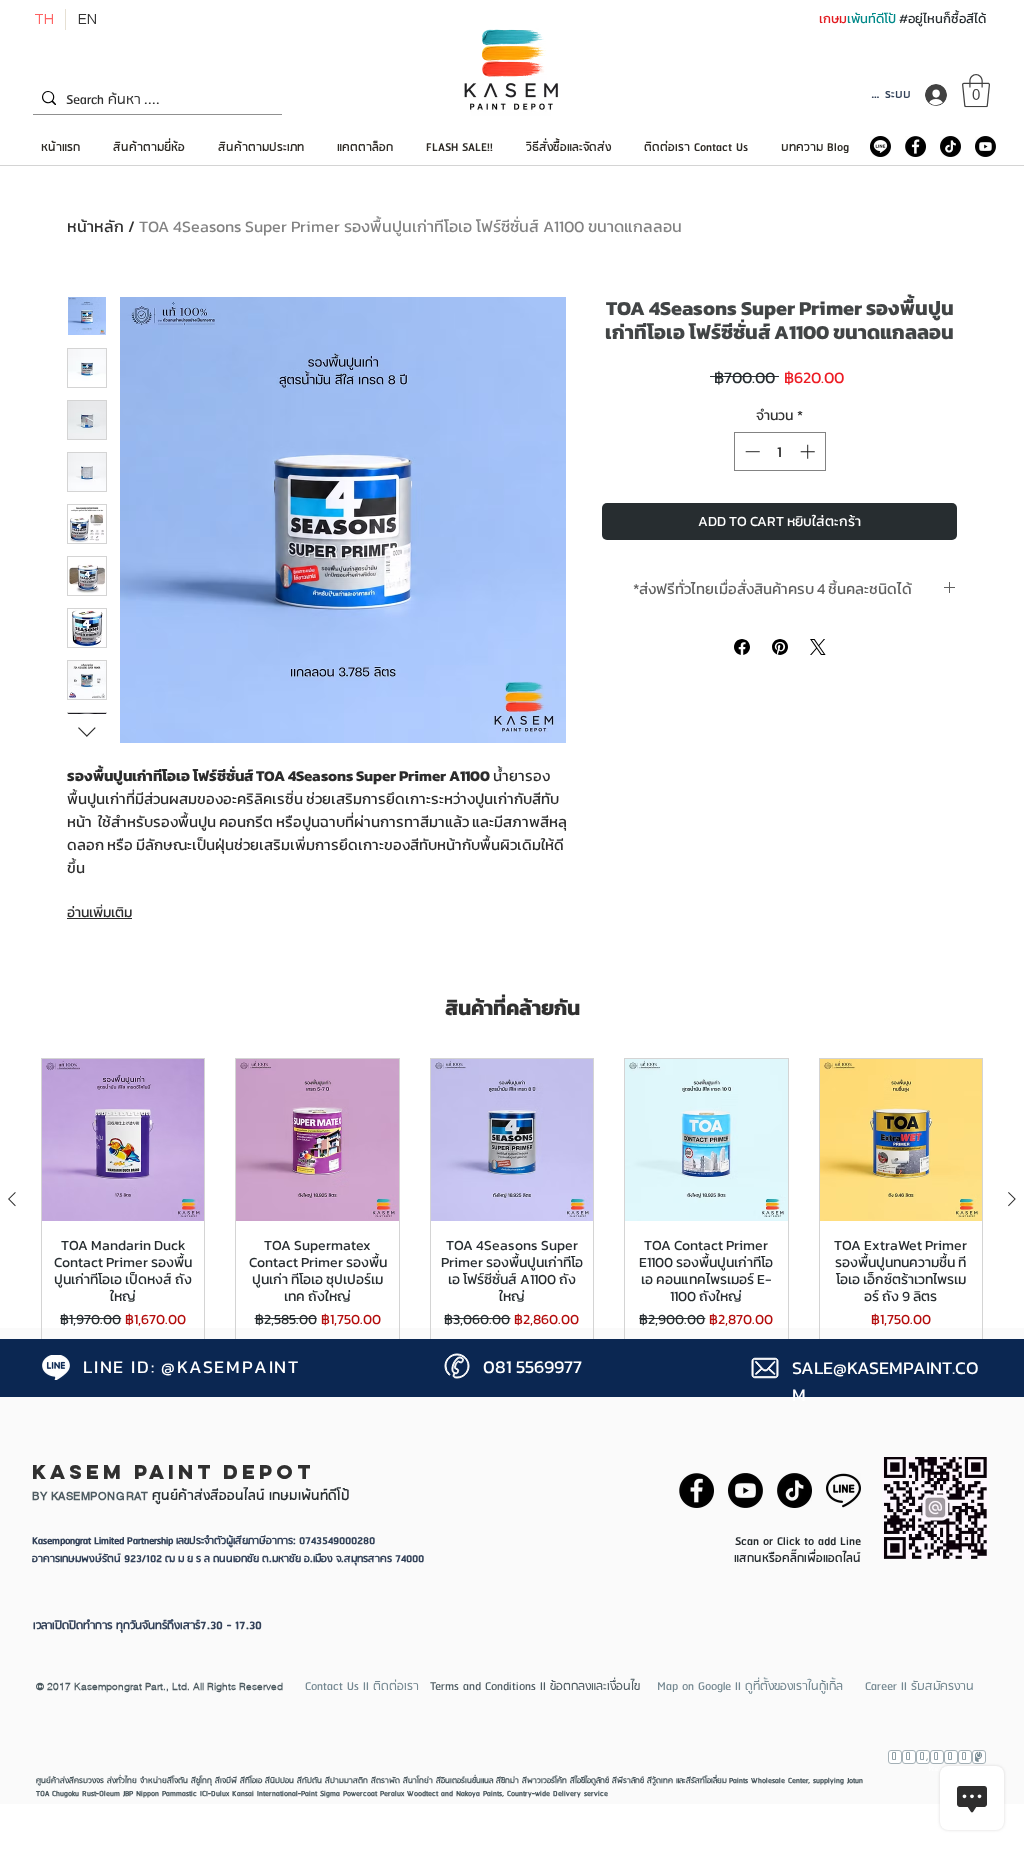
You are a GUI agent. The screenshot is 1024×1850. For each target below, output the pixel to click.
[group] (512, 1199)
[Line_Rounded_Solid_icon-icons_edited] (880, 146)
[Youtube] (985, 146)
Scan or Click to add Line (798, 1541)
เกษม (833, 18)
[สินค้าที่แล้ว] (12, 1199)
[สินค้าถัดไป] (1012, 1199)
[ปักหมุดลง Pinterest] (780, 647)
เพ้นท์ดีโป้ (873, 18)
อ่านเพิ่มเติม (99, 912)
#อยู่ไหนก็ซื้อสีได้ (942, 18)
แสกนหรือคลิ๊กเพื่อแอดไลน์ (797, 1558)
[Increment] (809, 451)
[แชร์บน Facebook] (742, 647)
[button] (976, 90)
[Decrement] (750, 451)
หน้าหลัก (95, 226)
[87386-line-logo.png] (843, 1490)
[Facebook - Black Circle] (915, 146)
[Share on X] (818, 647)
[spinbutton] (779, 451)
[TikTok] (950, 146)
